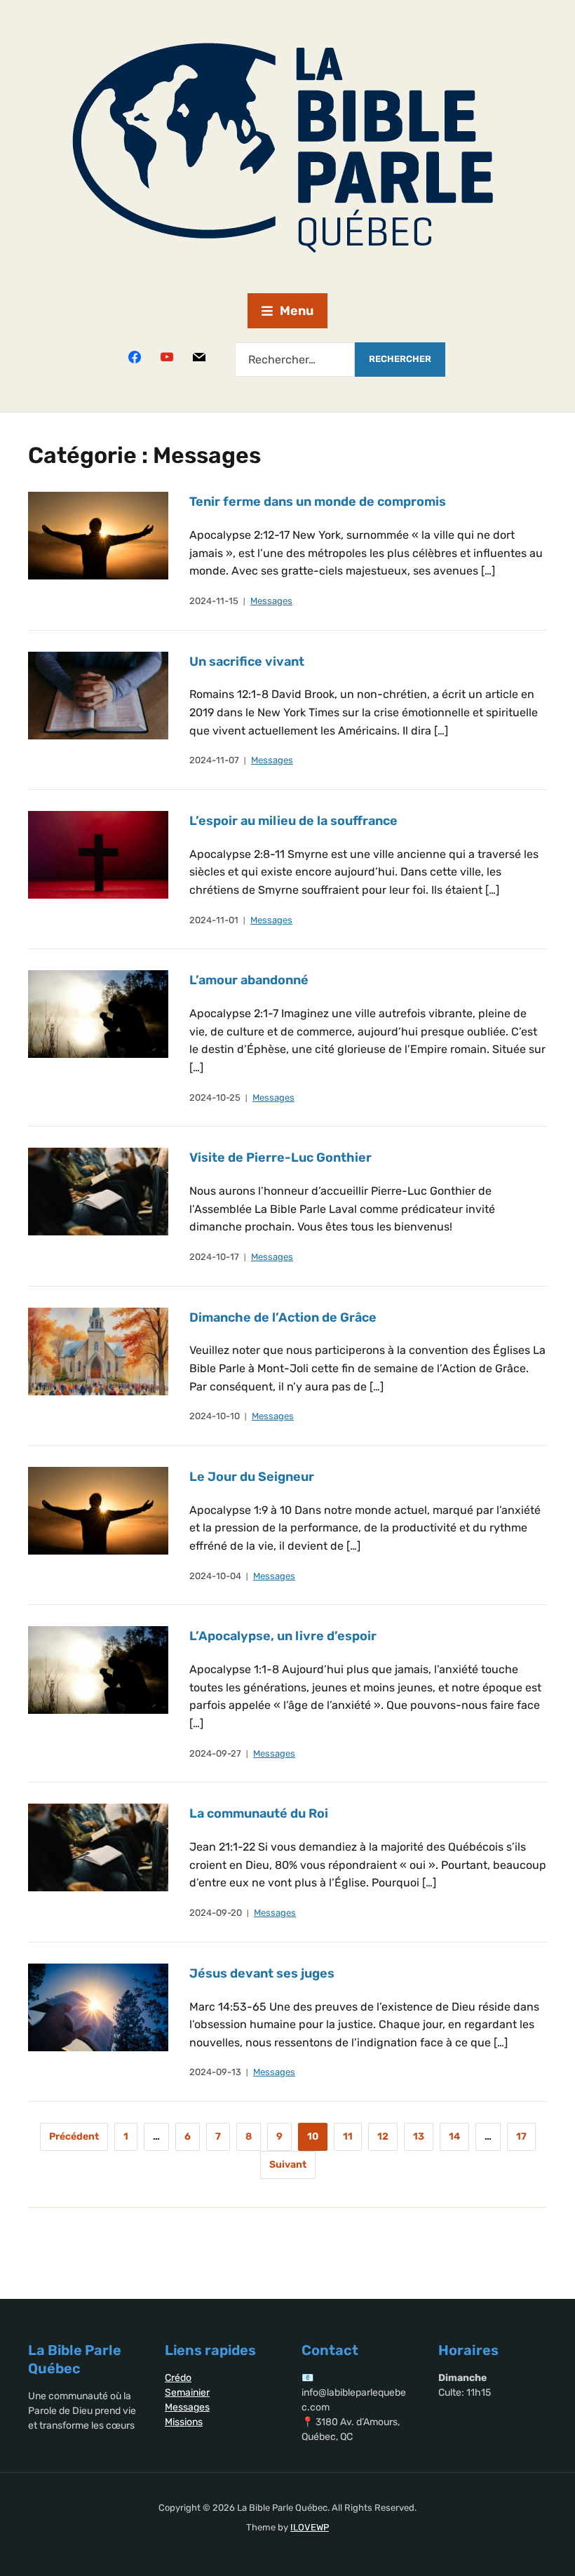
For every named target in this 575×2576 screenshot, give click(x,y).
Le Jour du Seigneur (252, 1477)
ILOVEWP (310, 2527)
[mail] (199, 356)
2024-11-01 (214, 920)
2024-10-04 (215, 1576)
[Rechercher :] (295, 360)
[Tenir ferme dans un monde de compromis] (98, 535)
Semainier (187, 2393)
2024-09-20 (216, 1913)
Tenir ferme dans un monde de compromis (318, 502)
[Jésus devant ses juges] (98, 2007)
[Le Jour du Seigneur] (98, 1510)
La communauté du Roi (259, 1813)
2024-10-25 (215, 1098)
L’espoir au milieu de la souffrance (293, 821)
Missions (184, 2422)
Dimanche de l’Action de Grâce (283, 1317)
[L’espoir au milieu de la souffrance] (98, 854)
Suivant (288, 2165)
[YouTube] (167, 356)
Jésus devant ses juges (262, 1973)
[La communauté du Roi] (98, 1847)
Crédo (178, 2378)
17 (521, 2136)
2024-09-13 (215, 2072)
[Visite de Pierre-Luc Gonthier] (98, 1191)
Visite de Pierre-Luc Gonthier (280, 1158)
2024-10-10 (215, 1416)
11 (348, 2136)
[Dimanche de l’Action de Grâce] (98, 1351)
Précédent (74, 2136)
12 (383, 2136)
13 (419, 2136)
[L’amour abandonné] (98, 1013)
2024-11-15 (214, 601)
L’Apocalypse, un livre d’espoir (283, 1636)
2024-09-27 (215, 1753)
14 (454, 2136)
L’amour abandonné (249, 980)
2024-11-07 (214, 760)
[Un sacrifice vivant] (98, 695)
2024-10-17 (214, 1257)
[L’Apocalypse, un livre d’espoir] (98, 1670)
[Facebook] (135, 356)
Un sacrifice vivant (247, 662)
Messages (271, 601)
